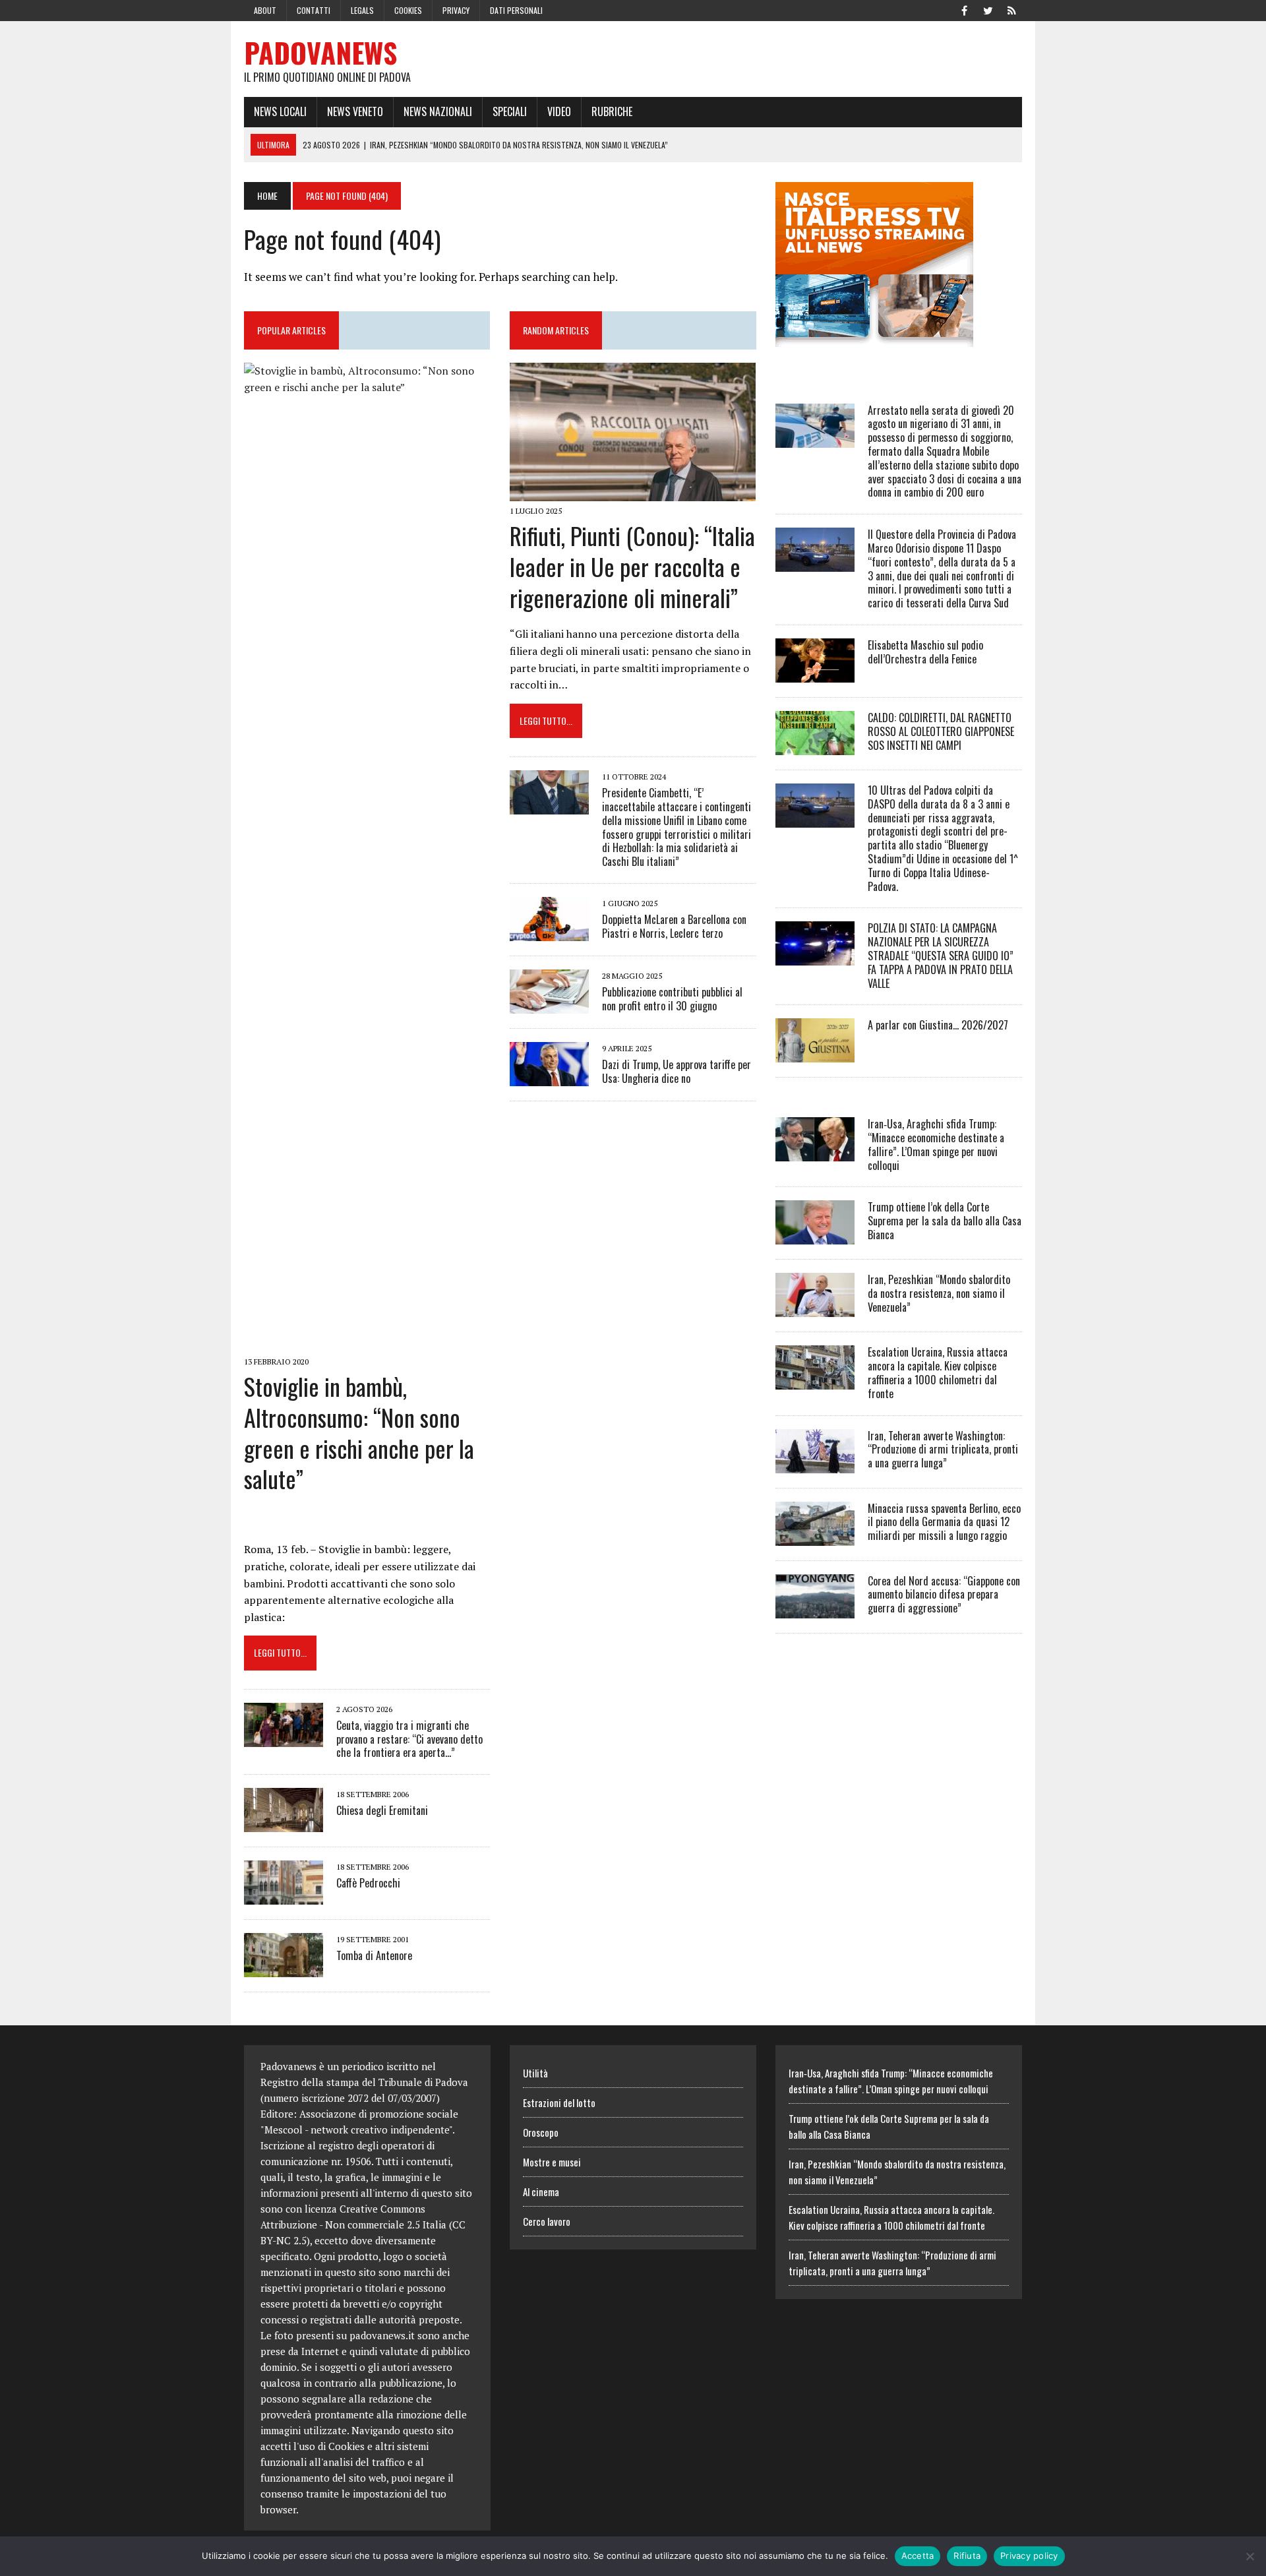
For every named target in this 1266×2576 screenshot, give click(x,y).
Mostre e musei (552, 2162)
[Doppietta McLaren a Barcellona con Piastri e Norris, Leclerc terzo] (549, 932)
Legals (362, 10)
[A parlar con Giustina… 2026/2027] (815, 1054)
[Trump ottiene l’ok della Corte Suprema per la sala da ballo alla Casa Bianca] (815, 1236)
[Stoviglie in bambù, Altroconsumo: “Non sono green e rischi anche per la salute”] (367, 1343)
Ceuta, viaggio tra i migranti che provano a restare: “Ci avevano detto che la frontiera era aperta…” (409, 1739)
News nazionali (438, 111)
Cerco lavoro (547, 2221)
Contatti (314, 10)
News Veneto (355, 111)
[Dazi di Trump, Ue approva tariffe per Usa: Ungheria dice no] (549, 1077)
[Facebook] (964, 9)
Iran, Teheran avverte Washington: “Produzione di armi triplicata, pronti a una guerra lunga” (943, 1450)
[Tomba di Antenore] (284, 1969)
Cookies (408, 10)
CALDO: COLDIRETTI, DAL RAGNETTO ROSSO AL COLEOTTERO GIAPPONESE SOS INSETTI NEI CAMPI (941, 731)
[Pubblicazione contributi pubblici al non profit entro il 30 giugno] (549, 1004)
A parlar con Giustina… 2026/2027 (938, 1025)
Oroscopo (541, 2132)
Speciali (510, 111)
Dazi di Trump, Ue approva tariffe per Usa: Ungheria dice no (677, 1071)
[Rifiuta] (1250, 2556)
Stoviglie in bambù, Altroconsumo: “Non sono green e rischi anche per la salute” (359, 1432)
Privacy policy (1029, 2556)
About (265, 10)
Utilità (535, 2073)
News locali (280, 111)
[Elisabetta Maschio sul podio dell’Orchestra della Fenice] (815, 673)
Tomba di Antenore (374, 1955)
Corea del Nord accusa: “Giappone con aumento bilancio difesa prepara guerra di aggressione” (944, 1595)
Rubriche (612, 111)
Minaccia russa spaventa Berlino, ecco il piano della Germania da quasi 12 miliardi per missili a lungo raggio (944, 1522)
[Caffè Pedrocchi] (284, 1896)
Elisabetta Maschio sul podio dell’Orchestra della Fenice (925, 652)
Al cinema (541, 2192)
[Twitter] (988, 9)
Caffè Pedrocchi (368, 1883)
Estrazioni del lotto (559, 2102)
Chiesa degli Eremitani (382, 1810)
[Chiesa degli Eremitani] (284, 1824)
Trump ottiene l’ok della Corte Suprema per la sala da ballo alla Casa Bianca (945, 1221)
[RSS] (1011, 9)
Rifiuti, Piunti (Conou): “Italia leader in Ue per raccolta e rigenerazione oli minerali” (632, 566)
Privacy (456, 10)
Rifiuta (967, 2556)
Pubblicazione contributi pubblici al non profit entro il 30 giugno (672, 999)
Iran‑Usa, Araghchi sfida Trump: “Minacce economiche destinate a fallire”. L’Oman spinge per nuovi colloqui (936, 1144)
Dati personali (516, 10)
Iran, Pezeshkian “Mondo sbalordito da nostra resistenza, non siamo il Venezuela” (939, 1293)
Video (559, 111)
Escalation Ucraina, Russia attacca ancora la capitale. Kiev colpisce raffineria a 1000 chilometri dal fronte (938, 1372)
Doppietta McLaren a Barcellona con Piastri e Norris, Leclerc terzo (674, 926)
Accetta (918, 2556)
